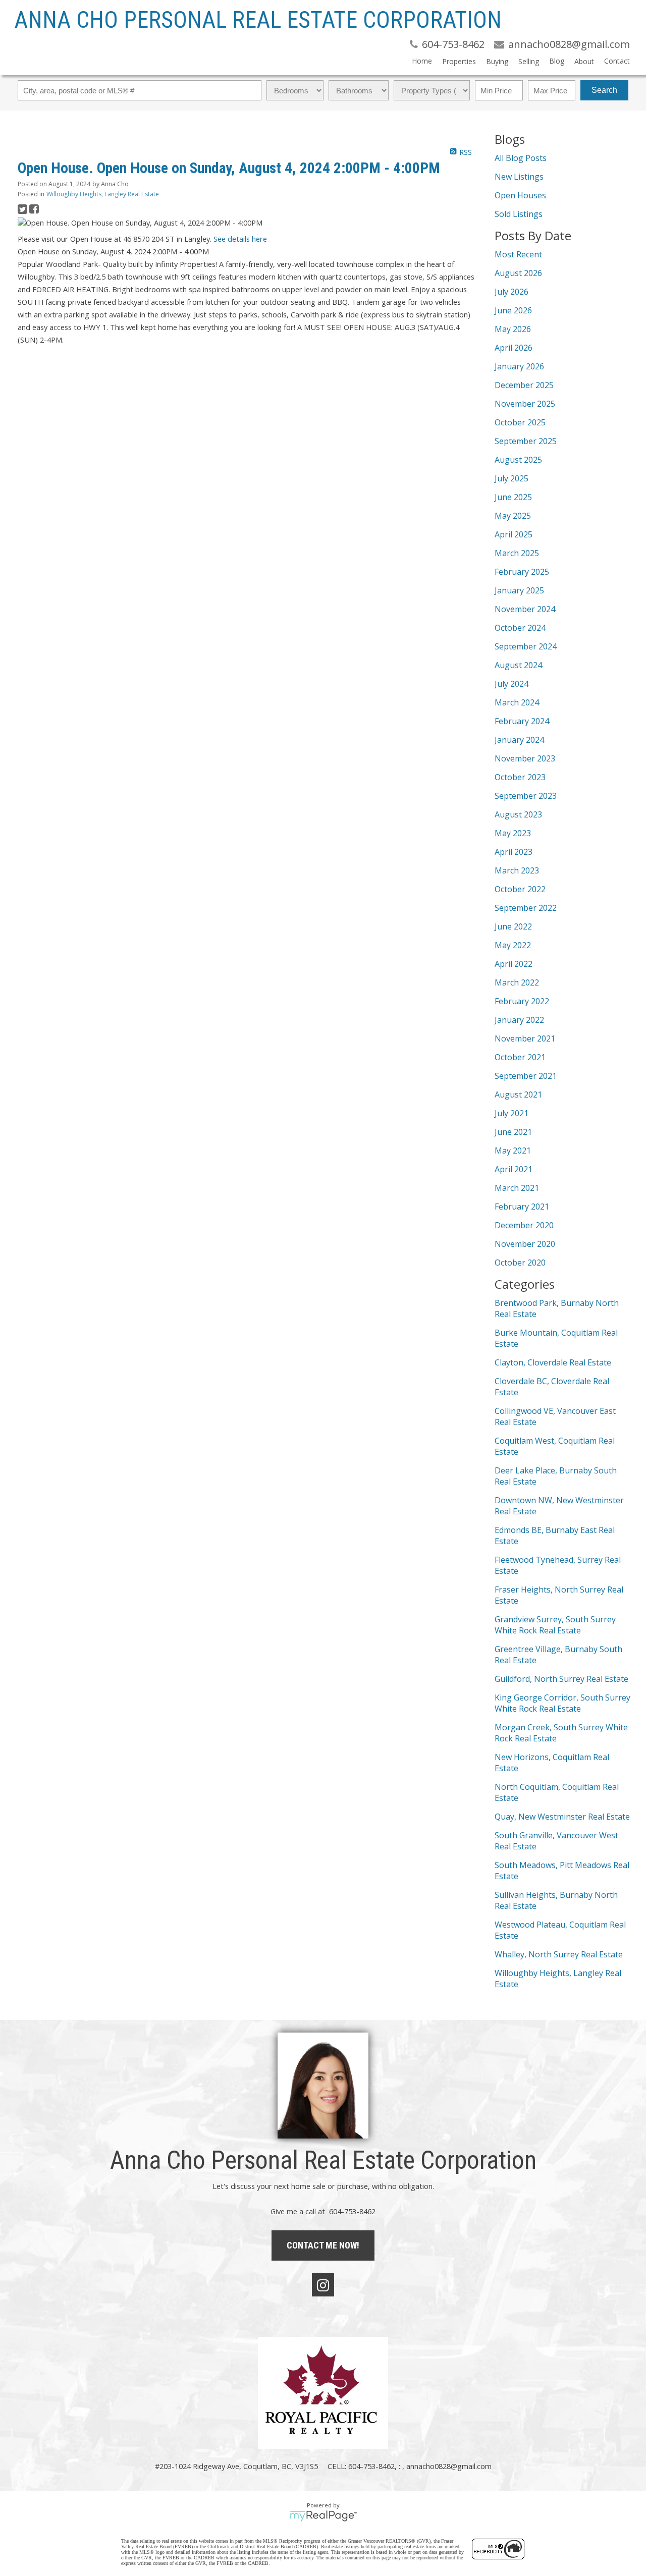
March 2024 (517, 702)
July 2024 (512, 684)
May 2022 (513, 945)
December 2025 (524, 385)
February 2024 (522, 721)
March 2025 (517, 553)
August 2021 (518, 1094)
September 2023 (526, 796)
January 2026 (519, 366)
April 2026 (514, 348)
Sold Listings (519, 214)
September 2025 (526, 441)
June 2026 (513, 310)
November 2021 (525, 1038)
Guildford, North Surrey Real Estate (561, 1679)
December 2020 (524, 1225)
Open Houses (520, 195)
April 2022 (514, 964)
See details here (240, 239)
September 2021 (526, 1076)
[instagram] (323, 2285)
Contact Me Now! (323, 2245)
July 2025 (512, 478)
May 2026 (513, 329)
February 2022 (522, 1001)
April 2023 (514, 852)
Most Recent (518, 254)
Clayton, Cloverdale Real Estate (553, 1362)
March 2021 (517, 1188)
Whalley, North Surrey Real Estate (559, 1954)
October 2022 (520, 889)
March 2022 (517, 982)
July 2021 (512, 1113)
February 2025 (522, 572)
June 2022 (513, 926)
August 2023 (518, 814)
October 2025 (520, 422)
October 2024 (520, 628)
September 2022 (526, 908)
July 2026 (512, 292)
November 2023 (525, 758)
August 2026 (518, 273)
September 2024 (526, 646)
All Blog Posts (521, 158)
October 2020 (520, 1263)
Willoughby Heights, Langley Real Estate (103, 194)
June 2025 (513, 497)
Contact (617, 61)
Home (422, 61)
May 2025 (513, 516)
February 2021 (522, 1207)
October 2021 (520, 1057)
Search (604, 90)
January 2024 (519, 740)
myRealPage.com (323, 2516)
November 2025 (525, 404)
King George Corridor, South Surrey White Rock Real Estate (562, 1703)
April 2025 (514, 534)
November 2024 (525, 609)
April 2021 (514, 1169)
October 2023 (520, 777)
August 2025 (518, 460)
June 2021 (513, 1132)
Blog (557, 61)
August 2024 (518, 665)
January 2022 (519, 1020)
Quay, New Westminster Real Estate (562, 1817)
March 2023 (517, 870)
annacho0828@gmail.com (449, 2466)
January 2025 (519, 590)
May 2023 (513, 833)
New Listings (519, 177)
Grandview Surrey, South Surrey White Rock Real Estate (555, 1625)
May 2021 (513, 1150)
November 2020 (525, 1244)
